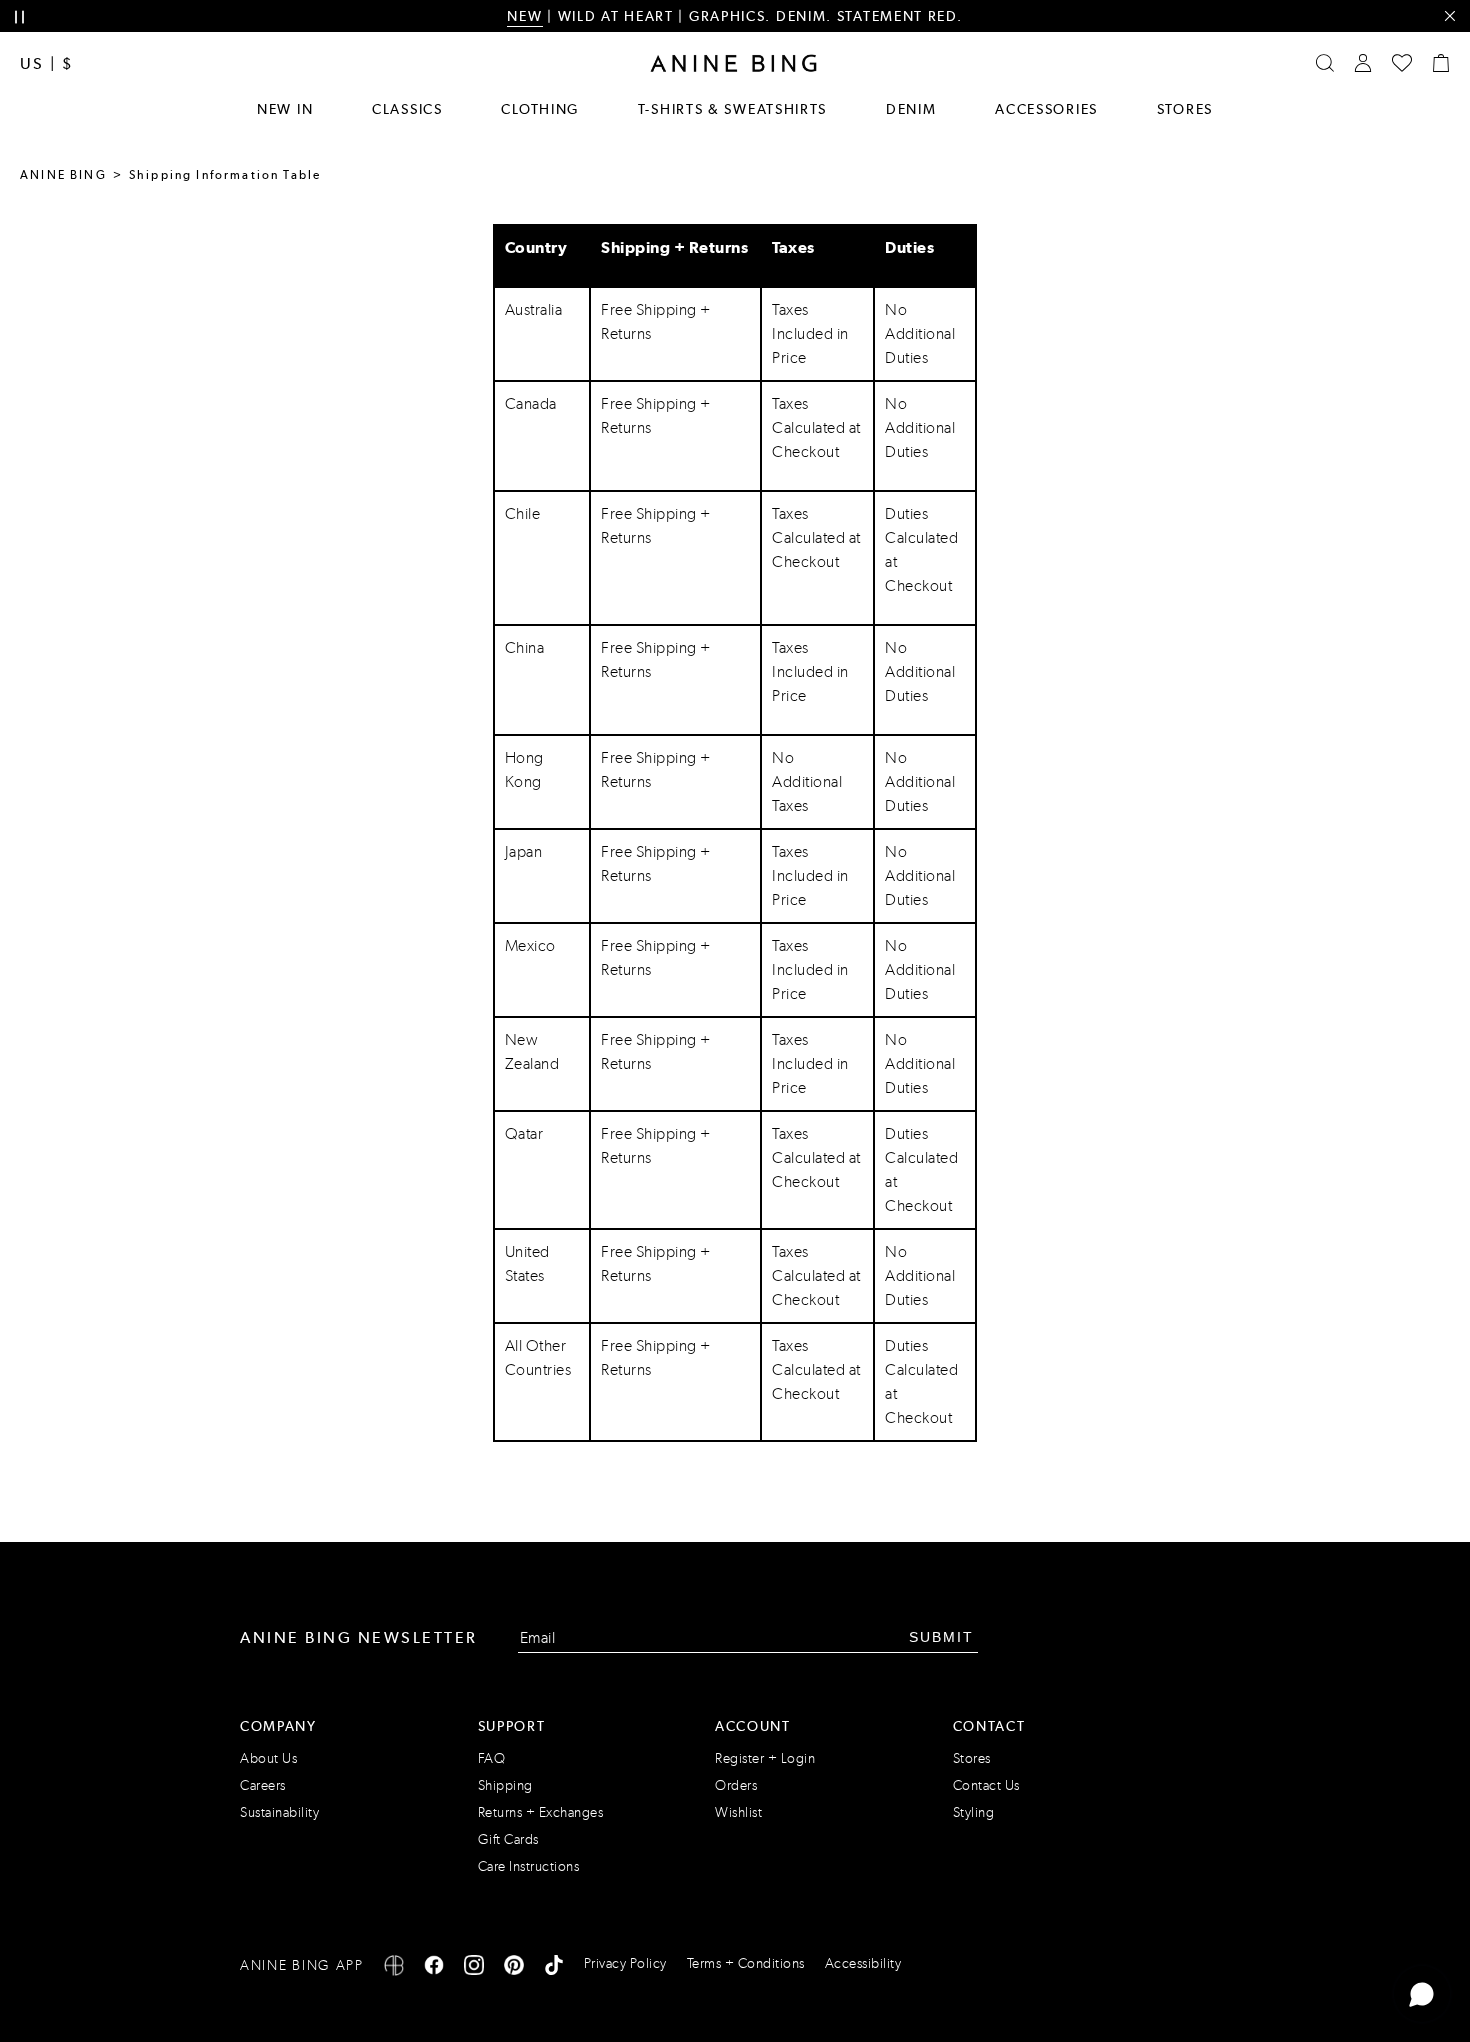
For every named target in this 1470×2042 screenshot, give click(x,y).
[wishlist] (1402, 63)
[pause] (19, 17)
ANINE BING (63, 175)
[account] (1363, 63)
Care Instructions (529, 1866)
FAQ (492, 1758)
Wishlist (738, 1812)
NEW (524, 16)
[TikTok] (554, 1968)
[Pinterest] (514, 1968)
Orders (736, 1785)
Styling (974, 1812)
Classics (407, 109)
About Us (268, 1758)
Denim (911, 109)
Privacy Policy (625, 1963)
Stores (1185, 109)
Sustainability (279, 1812)
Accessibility (863, 1963)
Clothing (540, 109)
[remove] (1449, 16)
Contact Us (986, 1785)
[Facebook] (434, 1968)
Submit (941, 1637)
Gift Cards (508, 1839)
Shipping (505, 1785)
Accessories (1046, 109)
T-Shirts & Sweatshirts (732, 109)
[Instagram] (474, 1968)
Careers (263, 1785)
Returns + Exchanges (541, 1812)
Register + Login (765, 1758)
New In (285, 109)
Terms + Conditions (746, 1963)
